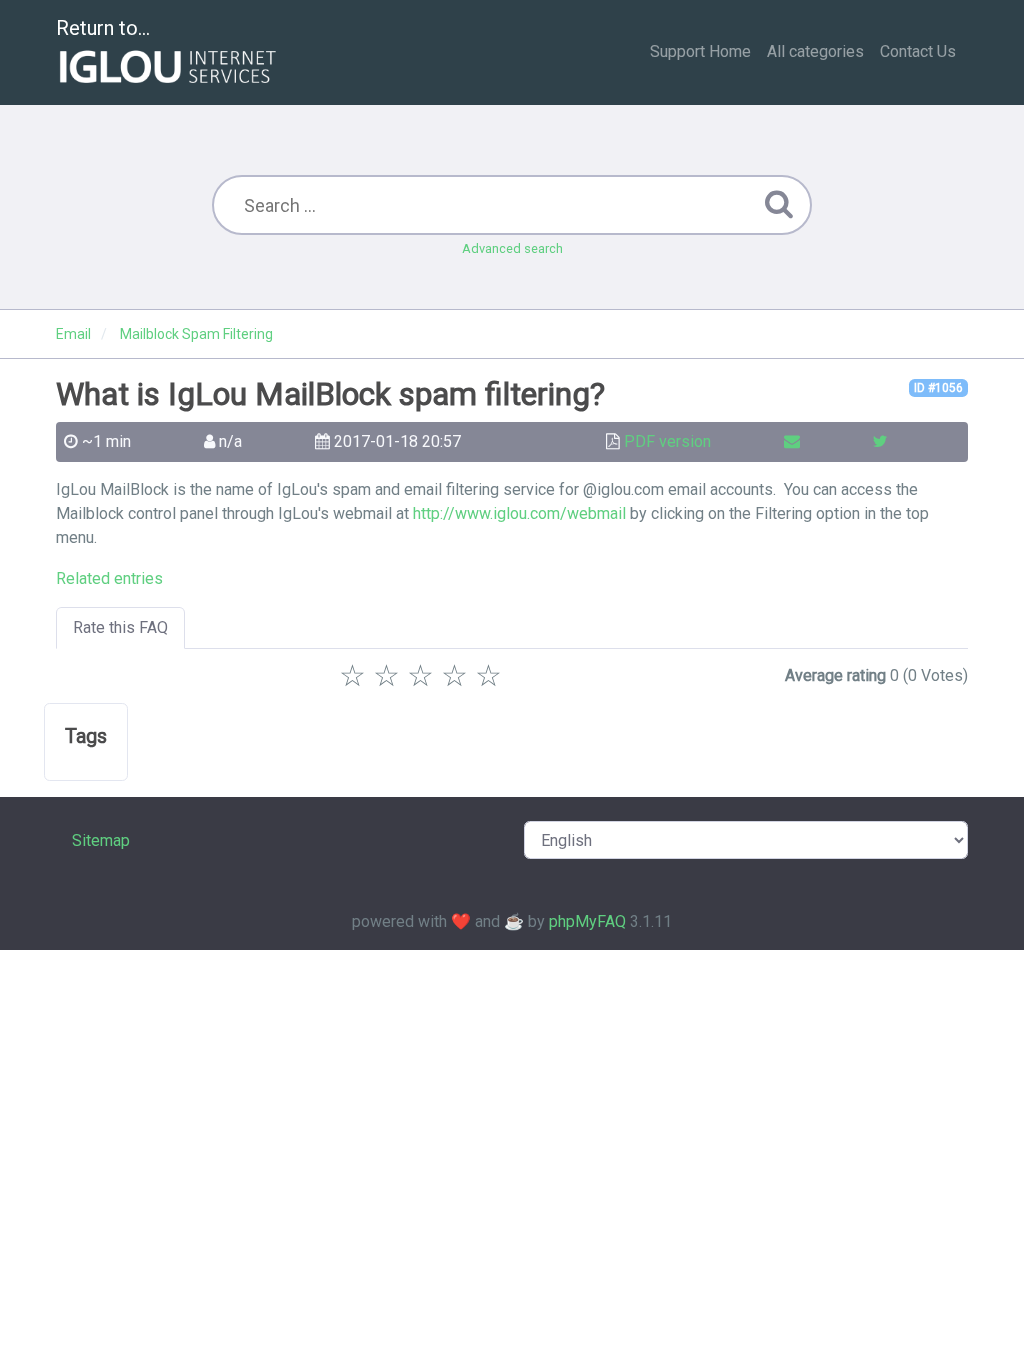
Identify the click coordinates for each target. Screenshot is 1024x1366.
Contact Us (918, 51)
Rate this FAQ (120, 627)
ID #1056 (938, 388)
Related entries (109, 578)
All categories (815, 51)
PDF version (667, 441)
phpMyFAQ (587, 921)
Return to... (103, 28)
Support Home (700, 51)
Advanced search (512, 248)
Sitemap (101, 840)
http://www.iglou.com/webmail (519, 513)
